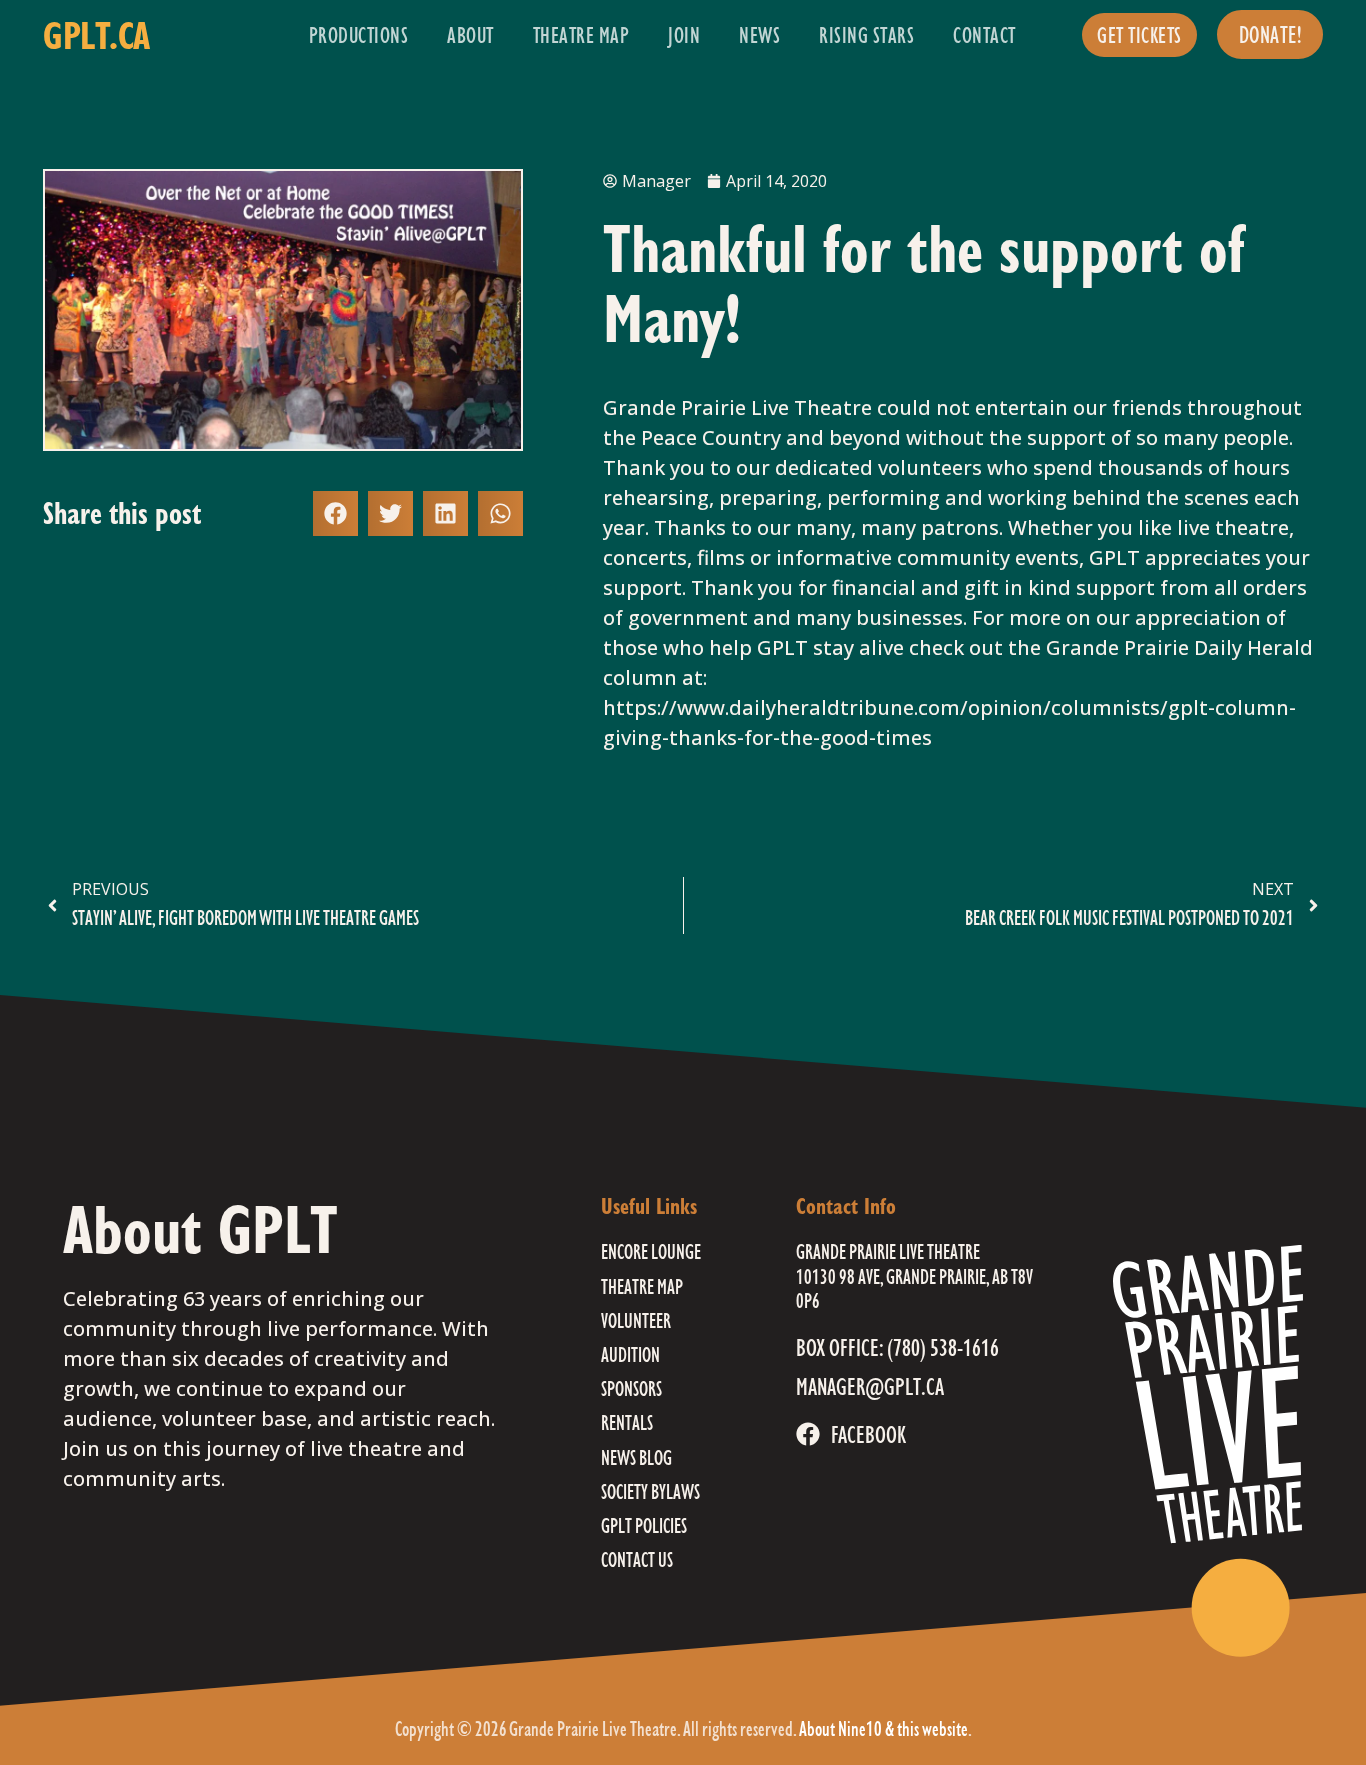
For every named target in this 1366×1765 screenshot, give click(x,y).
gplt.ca (96, 35)
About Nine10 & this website (883, 1728)
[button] (335, 513)
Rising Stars (866, 34)
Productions (359, 34)
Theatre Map (581, 34)
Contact (984, 34)
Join (684, 34)
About (470, 34)
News (759, 34)
